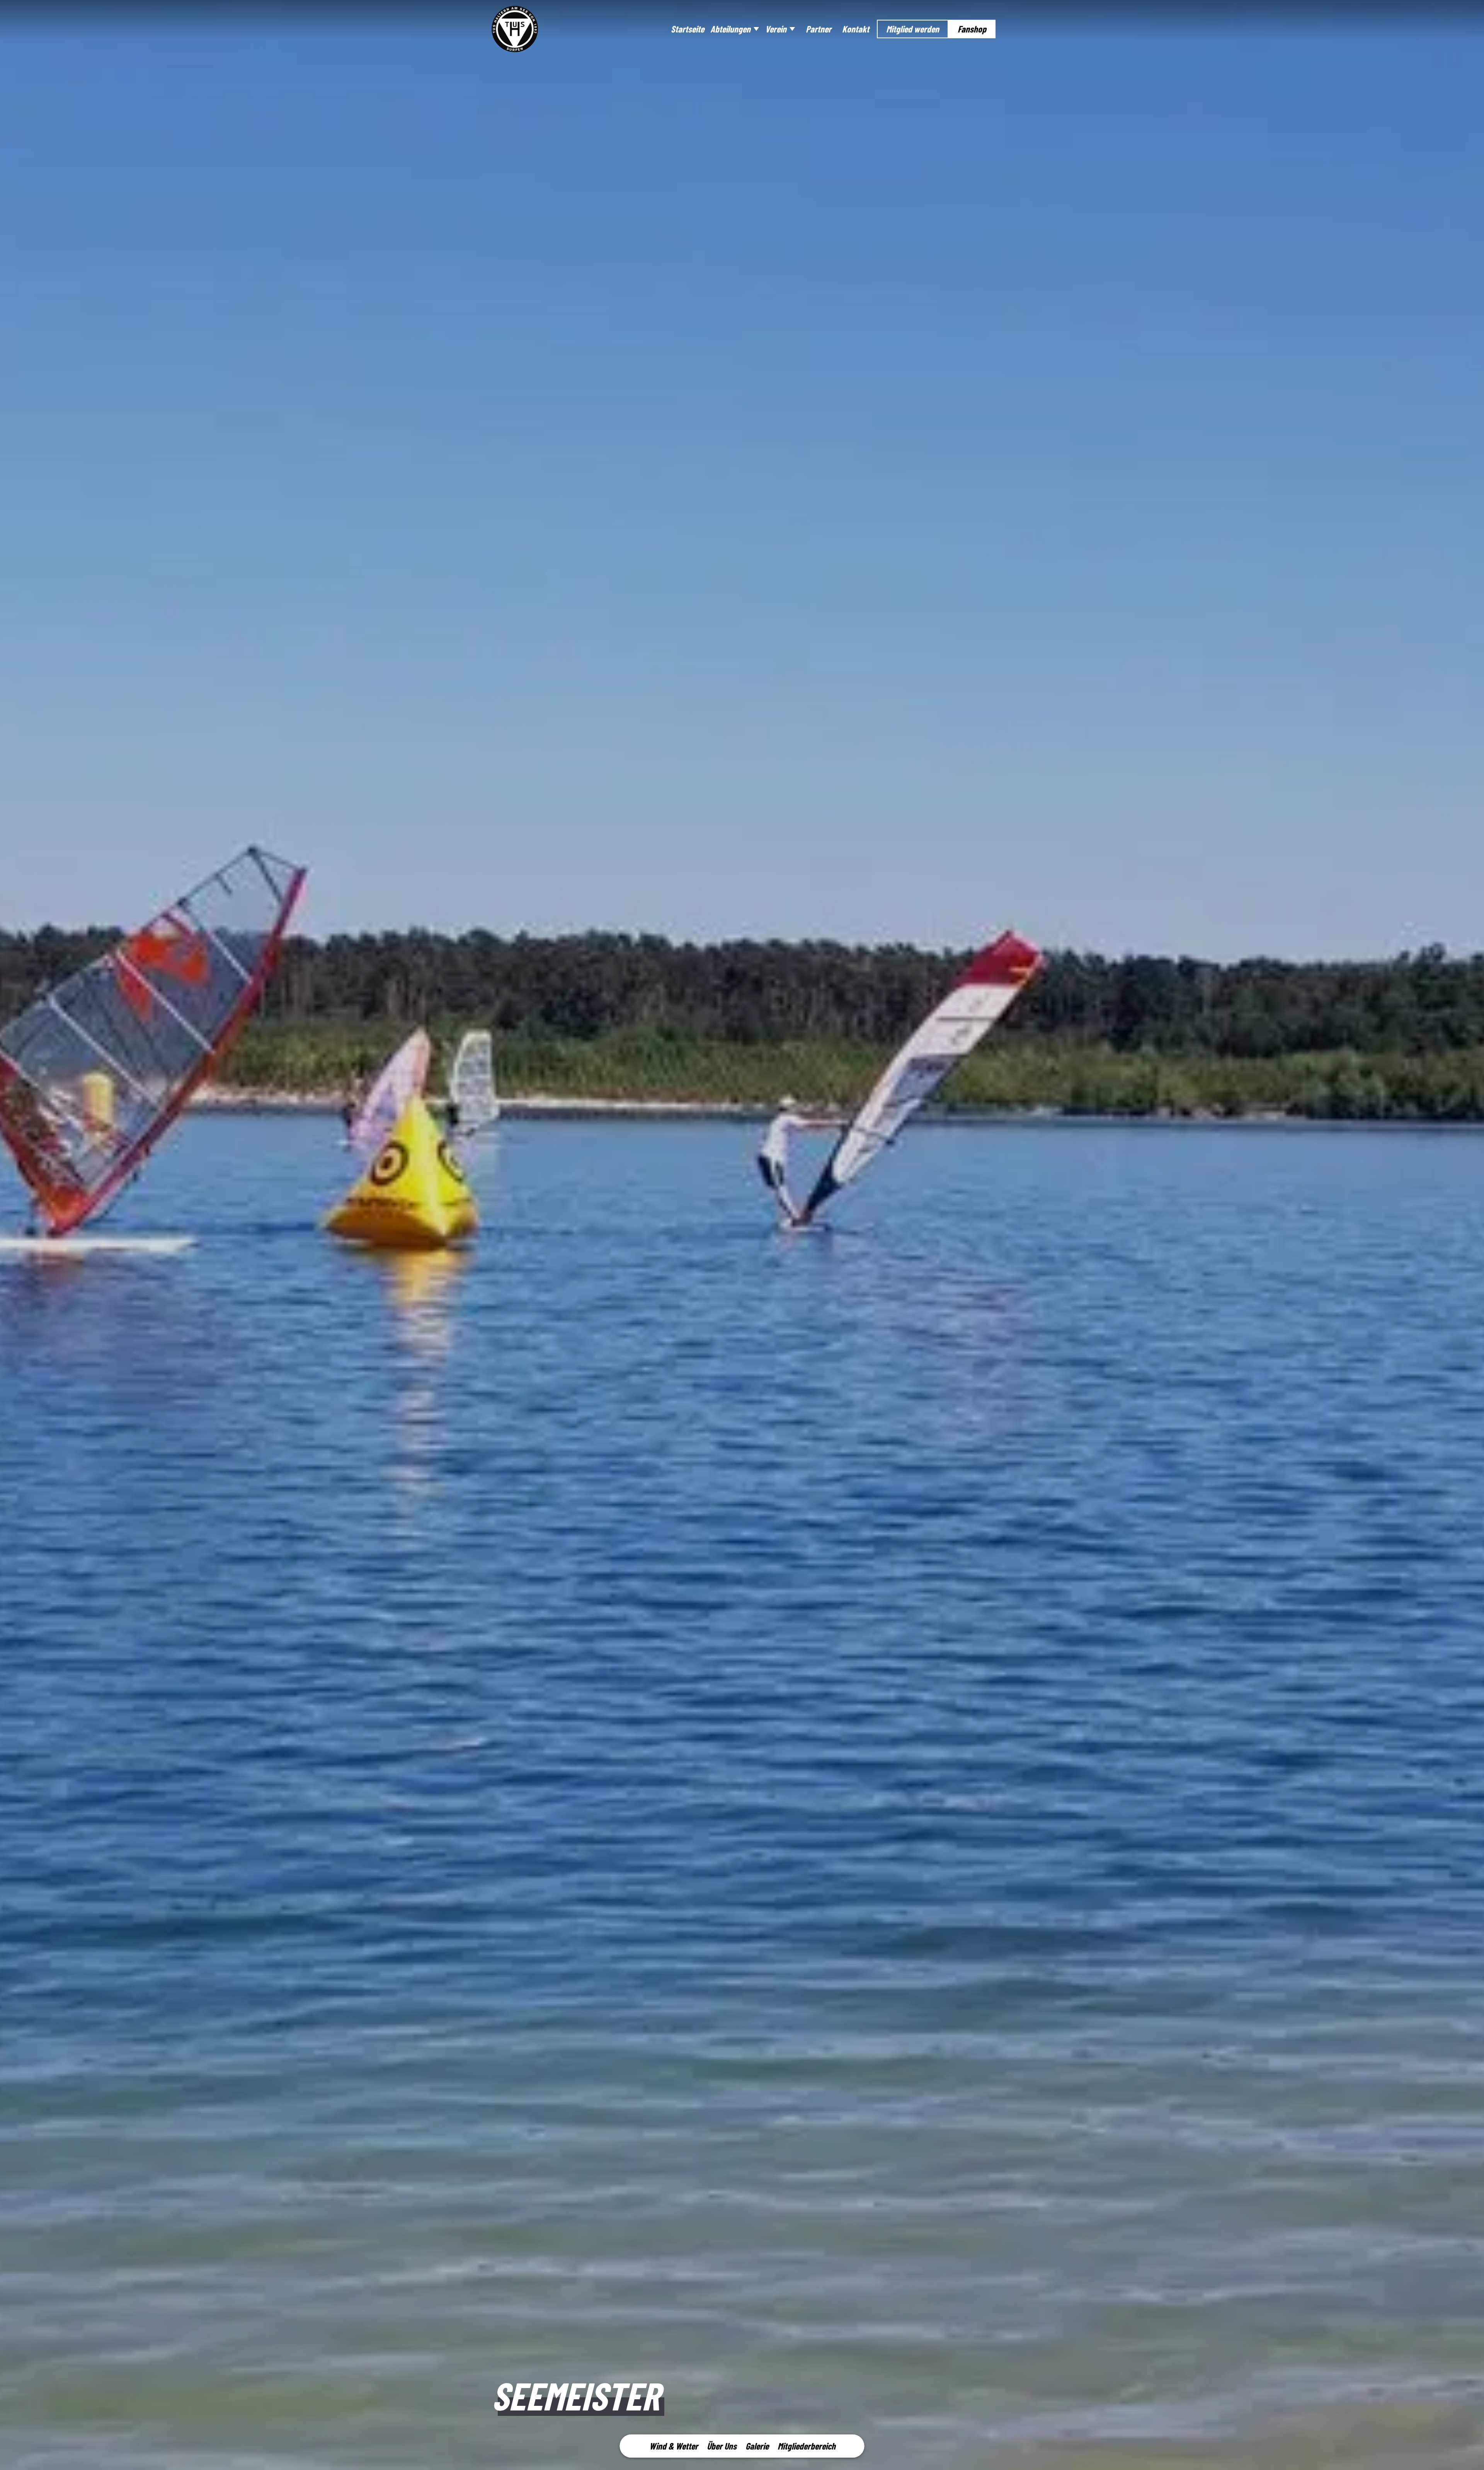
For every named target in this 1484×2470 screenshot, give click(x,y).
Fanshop (972, 29)
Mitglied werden (913, 29)
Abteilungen (730, 29)
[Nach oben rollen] (1468, 2454)
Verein (776, 29)
